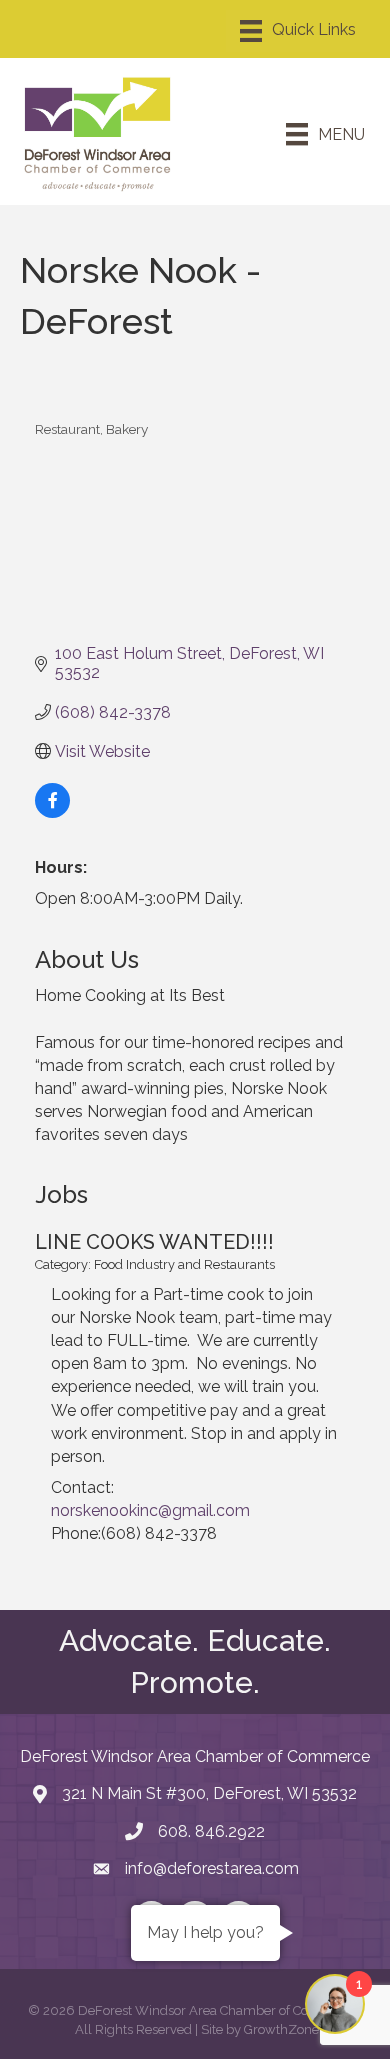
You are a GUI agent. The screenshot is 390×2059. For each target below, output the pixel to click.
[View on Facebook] (52, 812)
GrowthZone (281, 2029)
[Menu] (298, 31)
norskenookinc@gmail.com (150, 1510)
